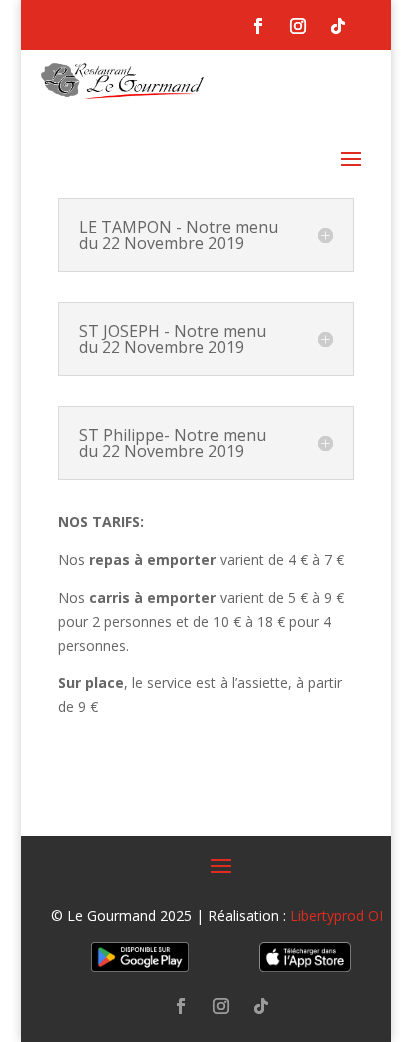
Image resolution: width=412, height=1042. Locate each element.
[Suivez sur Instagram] (298, 26)
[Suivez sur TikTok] (338, 26)
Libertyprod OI (336, 915)
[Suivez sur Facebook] (258, 26)
